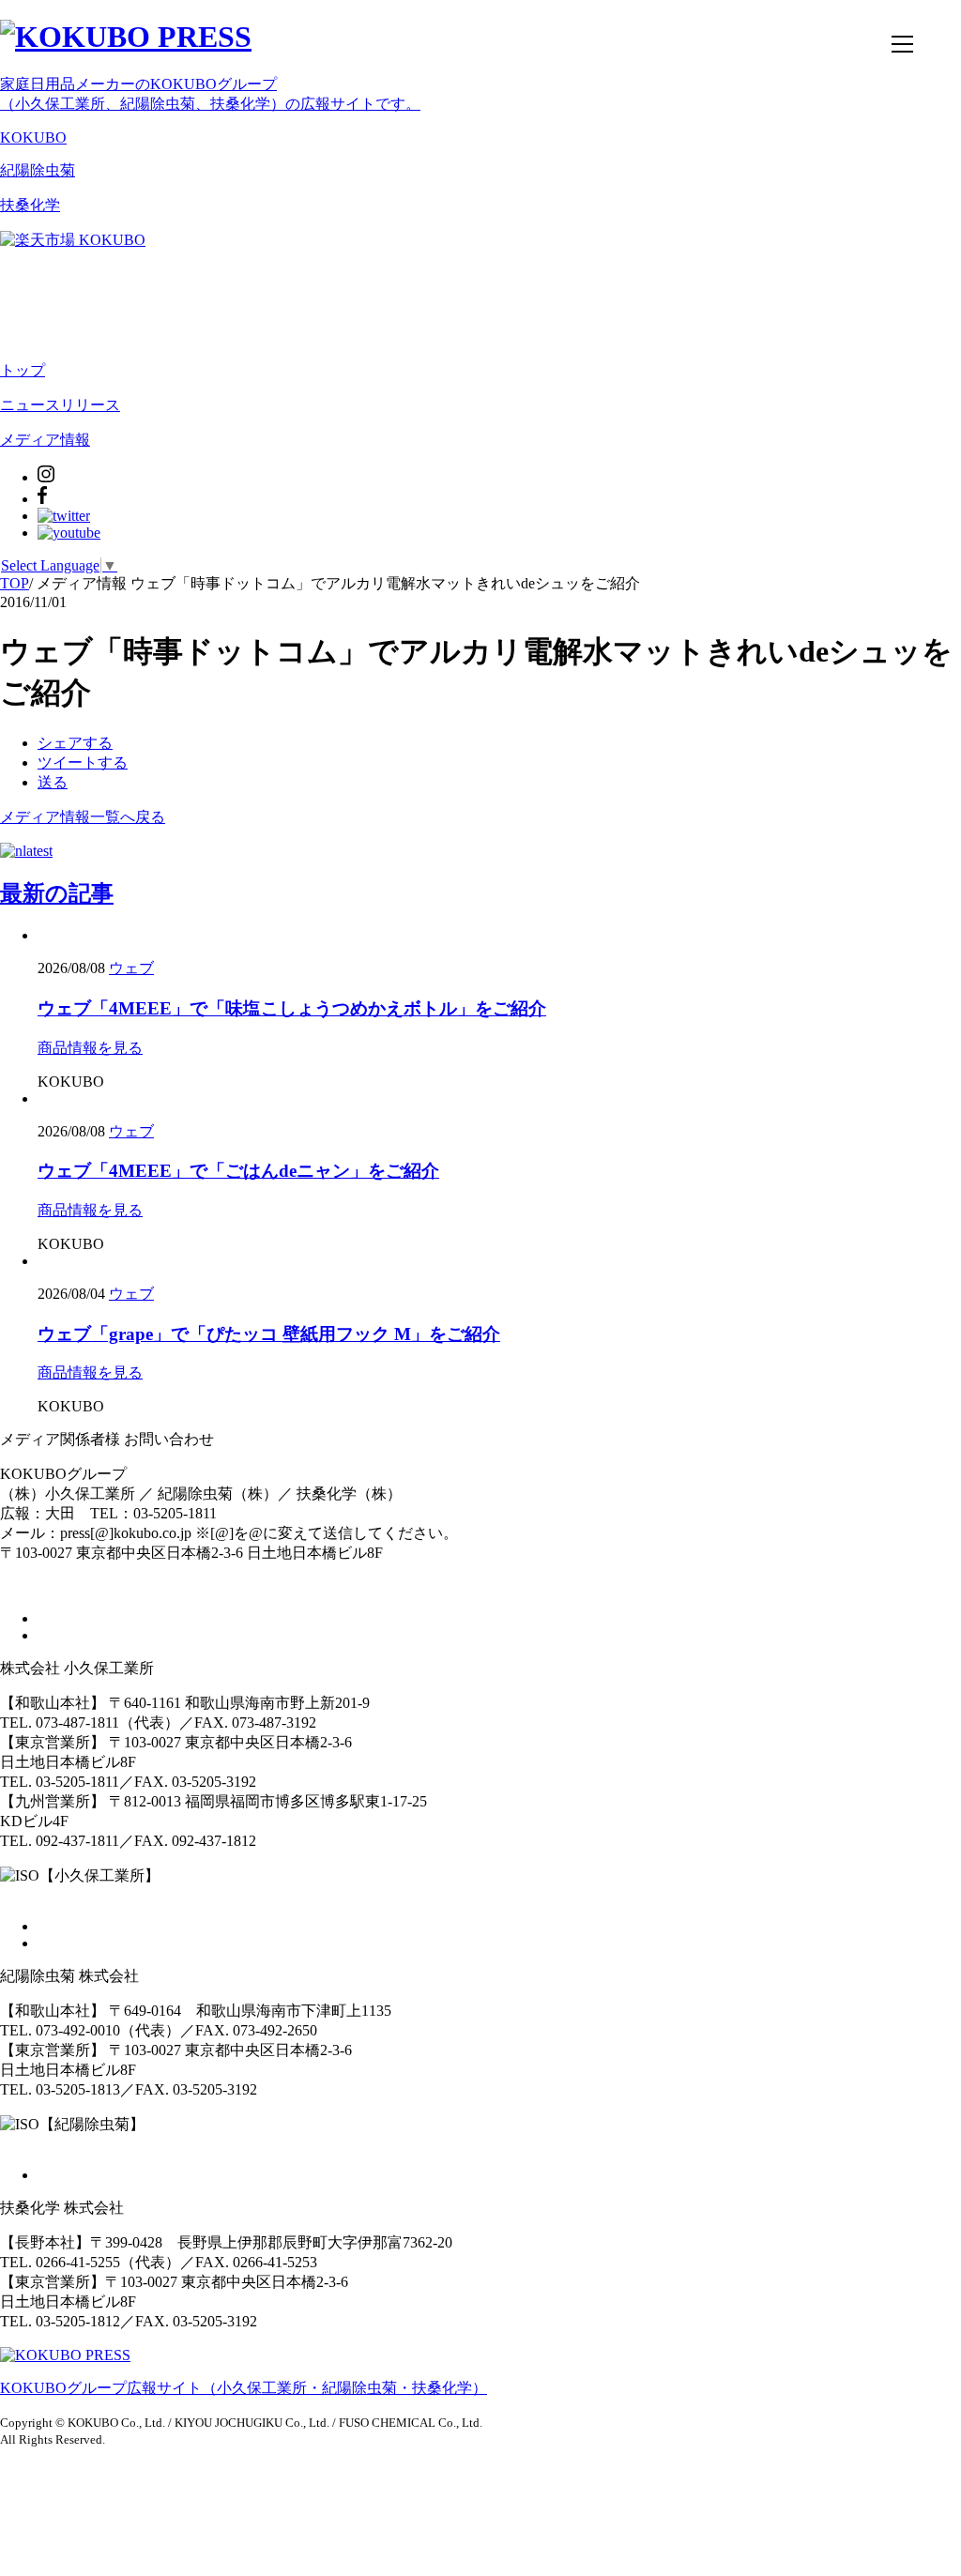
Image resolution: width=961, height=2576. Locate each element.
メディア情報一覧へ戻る (83, 817)
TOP (15, 583)
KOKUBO (33, 137)
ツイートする (83, 762)
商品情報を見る (90, 1048)
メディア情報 (45, 440)
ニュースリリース (60, 405)
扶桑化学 (30, 205)
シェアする (75, 743)
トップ (23, 370)
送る (53, 782)
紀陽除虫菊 (38, 170)
